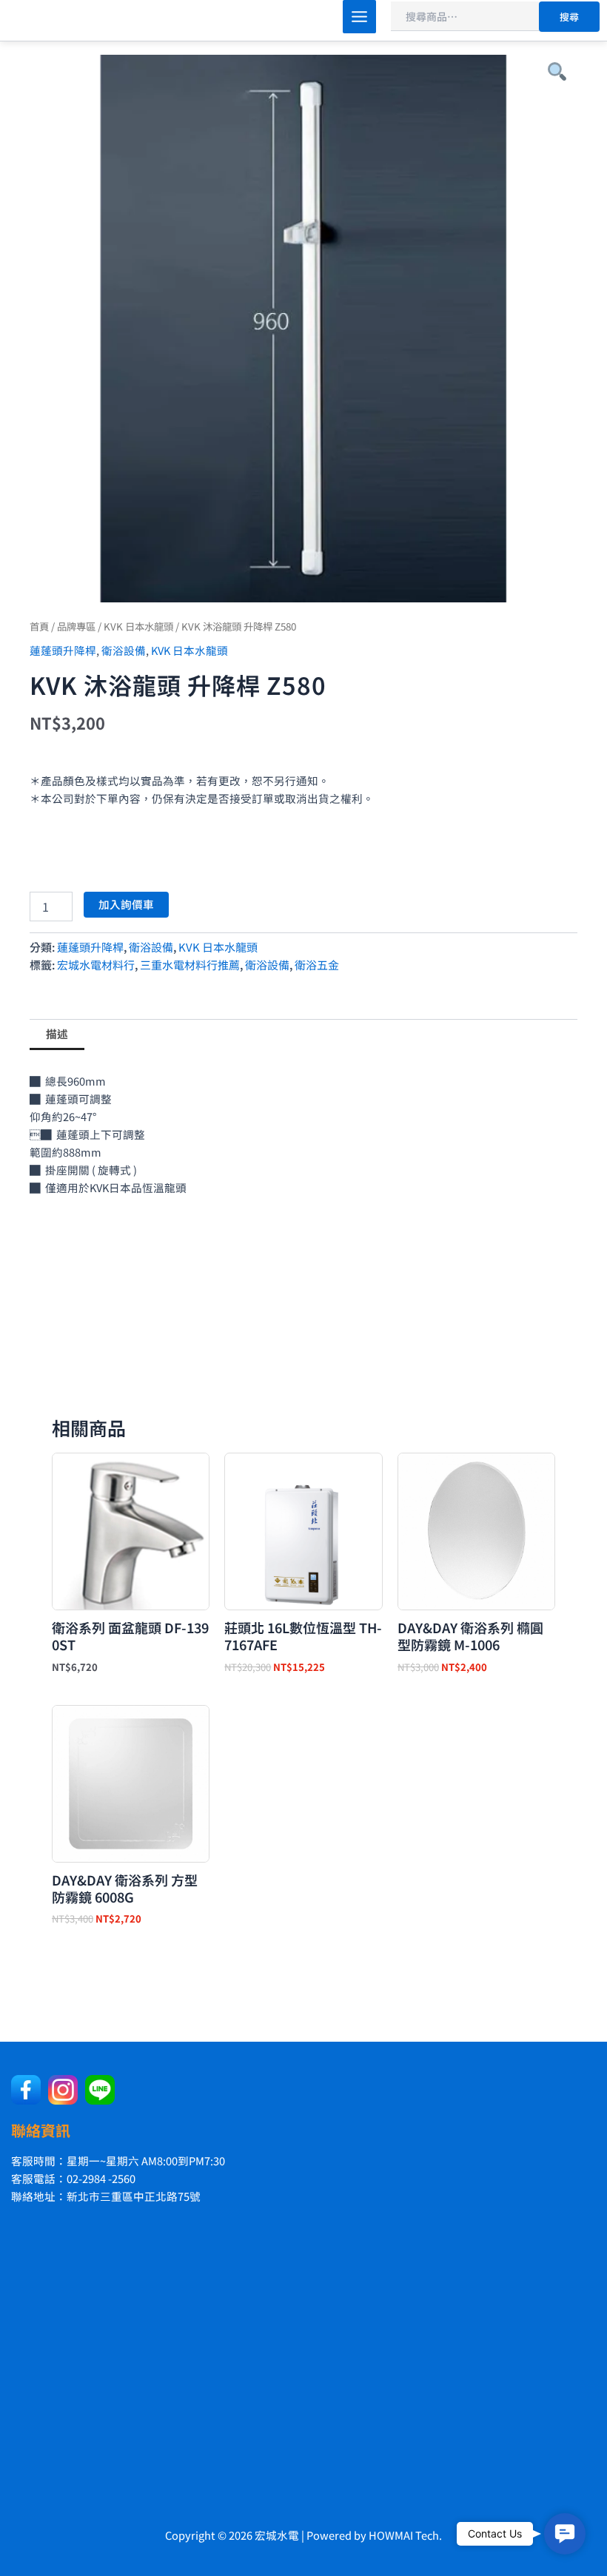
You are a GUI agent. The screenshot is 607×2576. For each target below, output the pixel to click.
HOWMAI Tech (404, 2535)
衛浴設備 (124, 650)
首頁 (39, 626)
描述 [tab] (57, 1033)
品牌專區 (76, 626)
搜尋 (569, 17)
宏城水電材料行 (96, 965)
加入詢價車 (126, 904)
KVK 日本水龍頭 (138, 626)
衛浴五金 (317, 965)
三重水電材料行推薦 (190, 965)
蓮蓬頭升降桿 (63, 650)
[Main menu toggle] (359, 17)
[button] (565, 2534)
